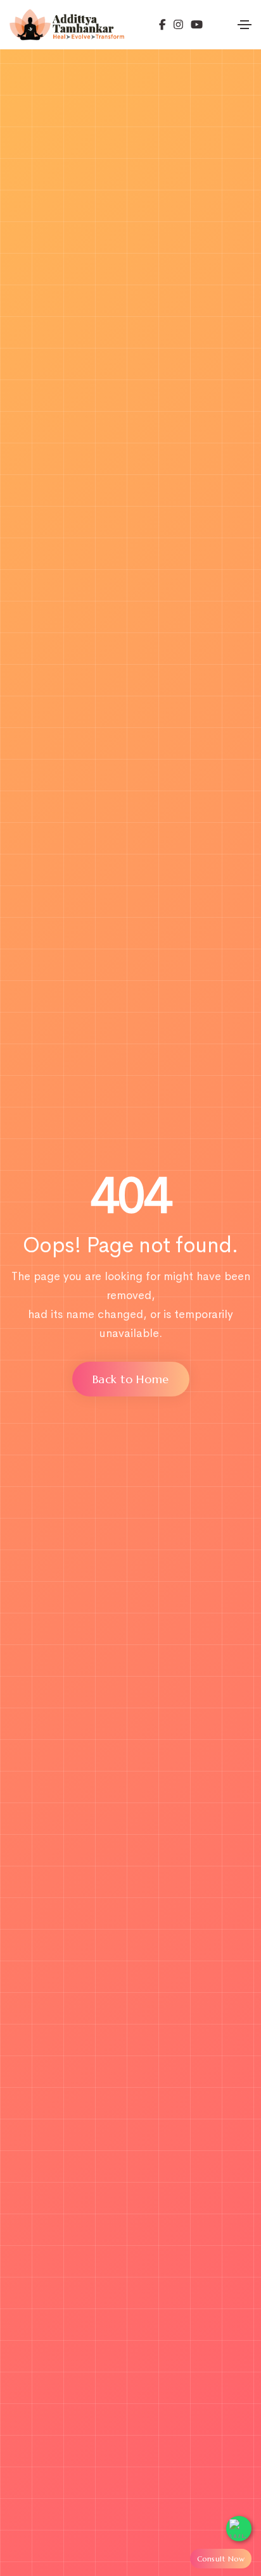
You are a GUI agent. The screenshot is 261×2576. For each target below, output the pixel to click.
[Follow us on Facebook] (162, 24)
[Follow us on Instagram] (175, 24)
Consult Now (221, 2559)
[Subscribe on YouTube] (193, 24)
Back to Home (131, 1379)
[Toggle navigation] (245, 25)
